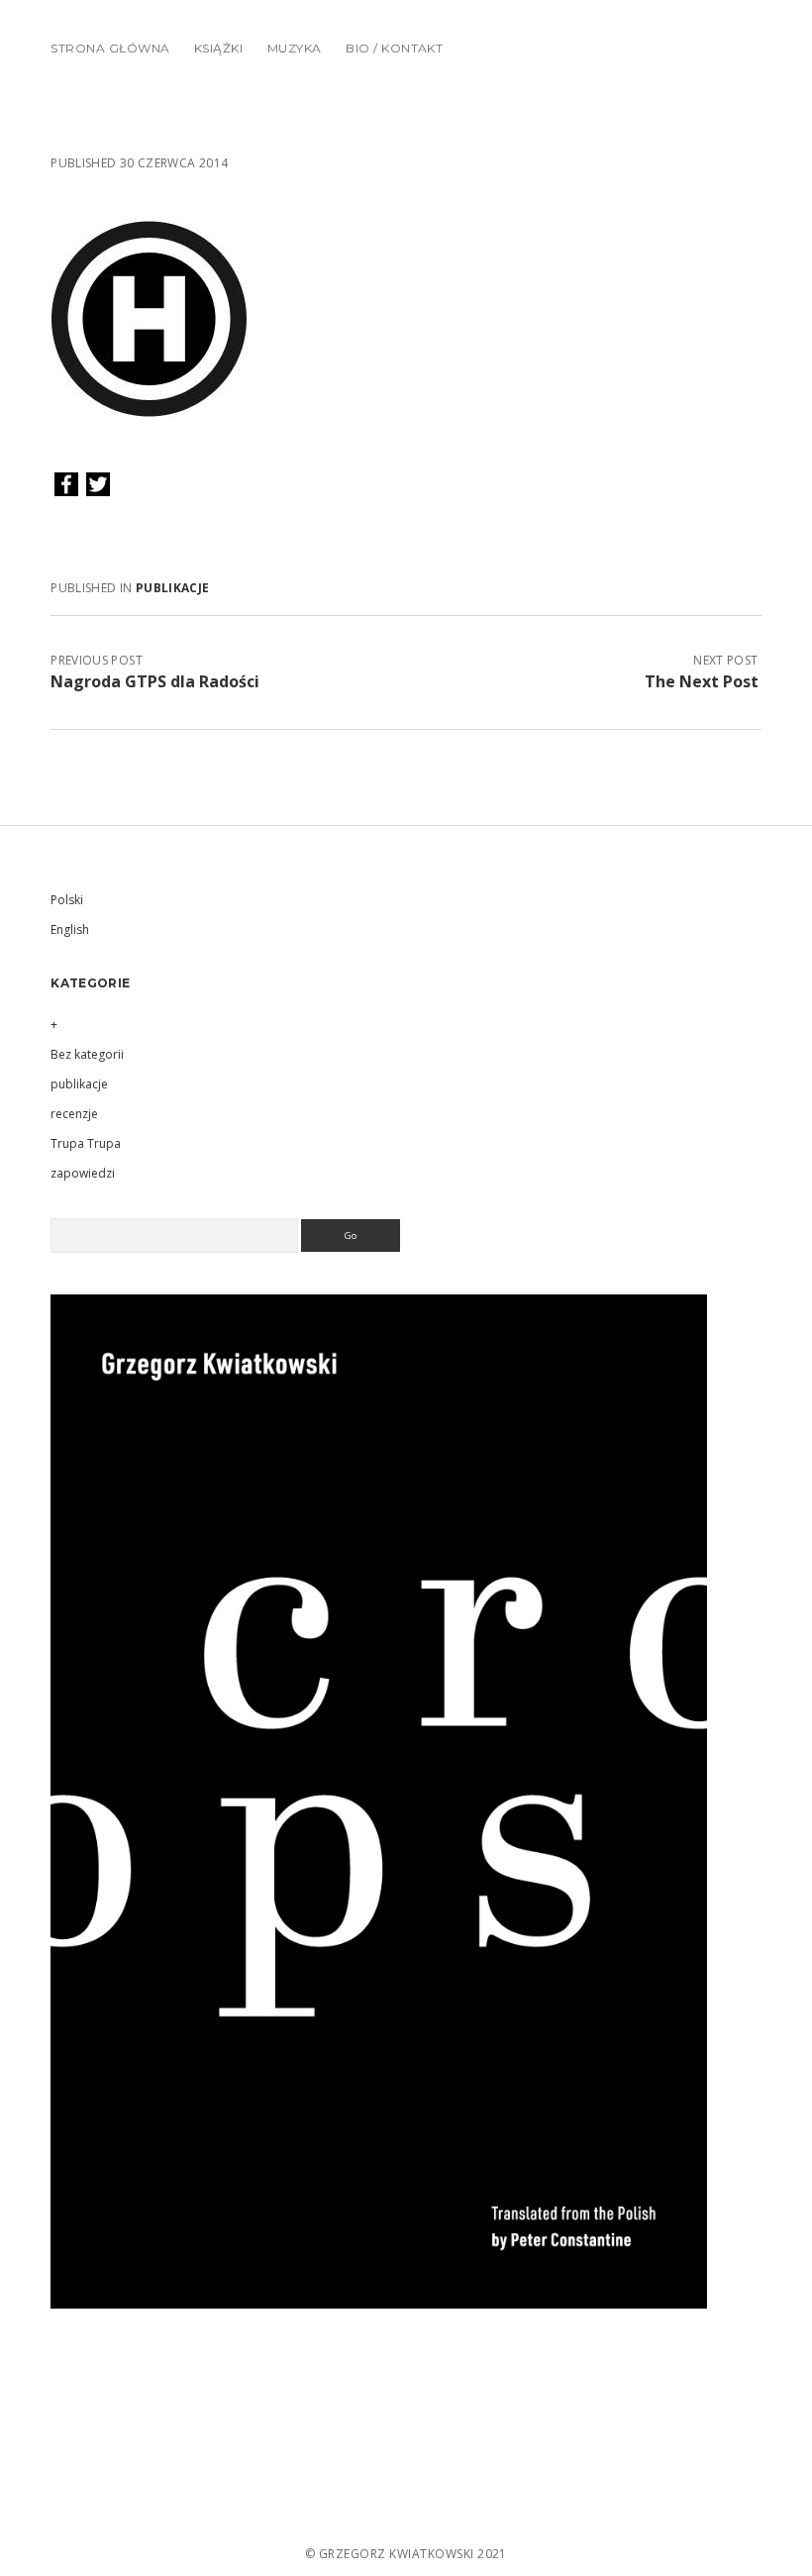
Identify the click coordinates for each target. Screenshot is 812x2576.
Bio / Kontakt (394, 48)
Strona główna (110, 48)
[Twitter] (98, 485)
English (70, 929)
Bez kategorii (87, 1054)
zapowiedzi (83, 1173)
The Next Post (702, 681)
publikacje (173, 588)
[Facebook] (66, 485)
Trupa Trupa (86, 1143)
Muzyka (295, 48)
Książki (218, 48)
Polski (67, 900)
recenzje (74, 1114)
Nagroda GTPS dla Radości (155, 681)
